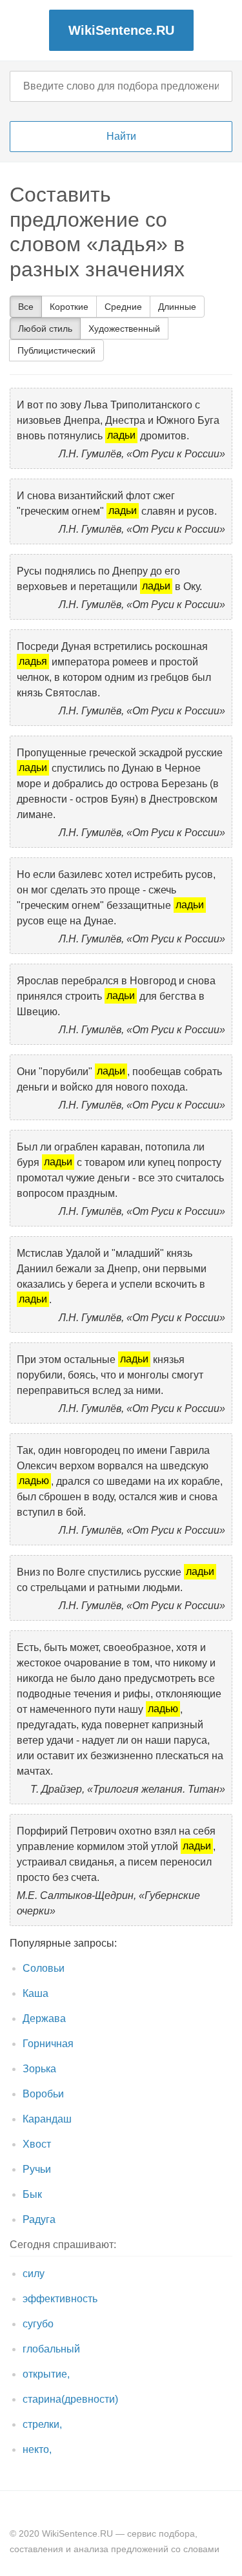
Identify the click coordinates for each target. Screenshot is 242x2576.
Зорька (39, 2069)
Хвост (37, 2144)
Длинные (177, 307)
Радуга (39, 2219)
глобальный (51, 2349)
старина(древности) (70, 2399)
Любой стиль (45, 329)
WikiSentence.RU (121, 30)
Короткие (69, 307)
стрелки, (42, 2424)
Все (26, 307)
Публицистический (56, 350)
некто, (37, 2449)
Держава (44, 2018)
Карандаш (47, 2119)
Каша (35, 1993)
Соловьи (44, 1968)
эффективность (60, 2299)
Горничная (48, 2044)
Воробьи (43, 2094)
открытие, (46, 2374)
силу (34, 2274)
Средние (123, 307)
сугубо (38, 2324)
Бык (32, 2194)
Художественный (124, 329)
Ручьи (37, 2169)
